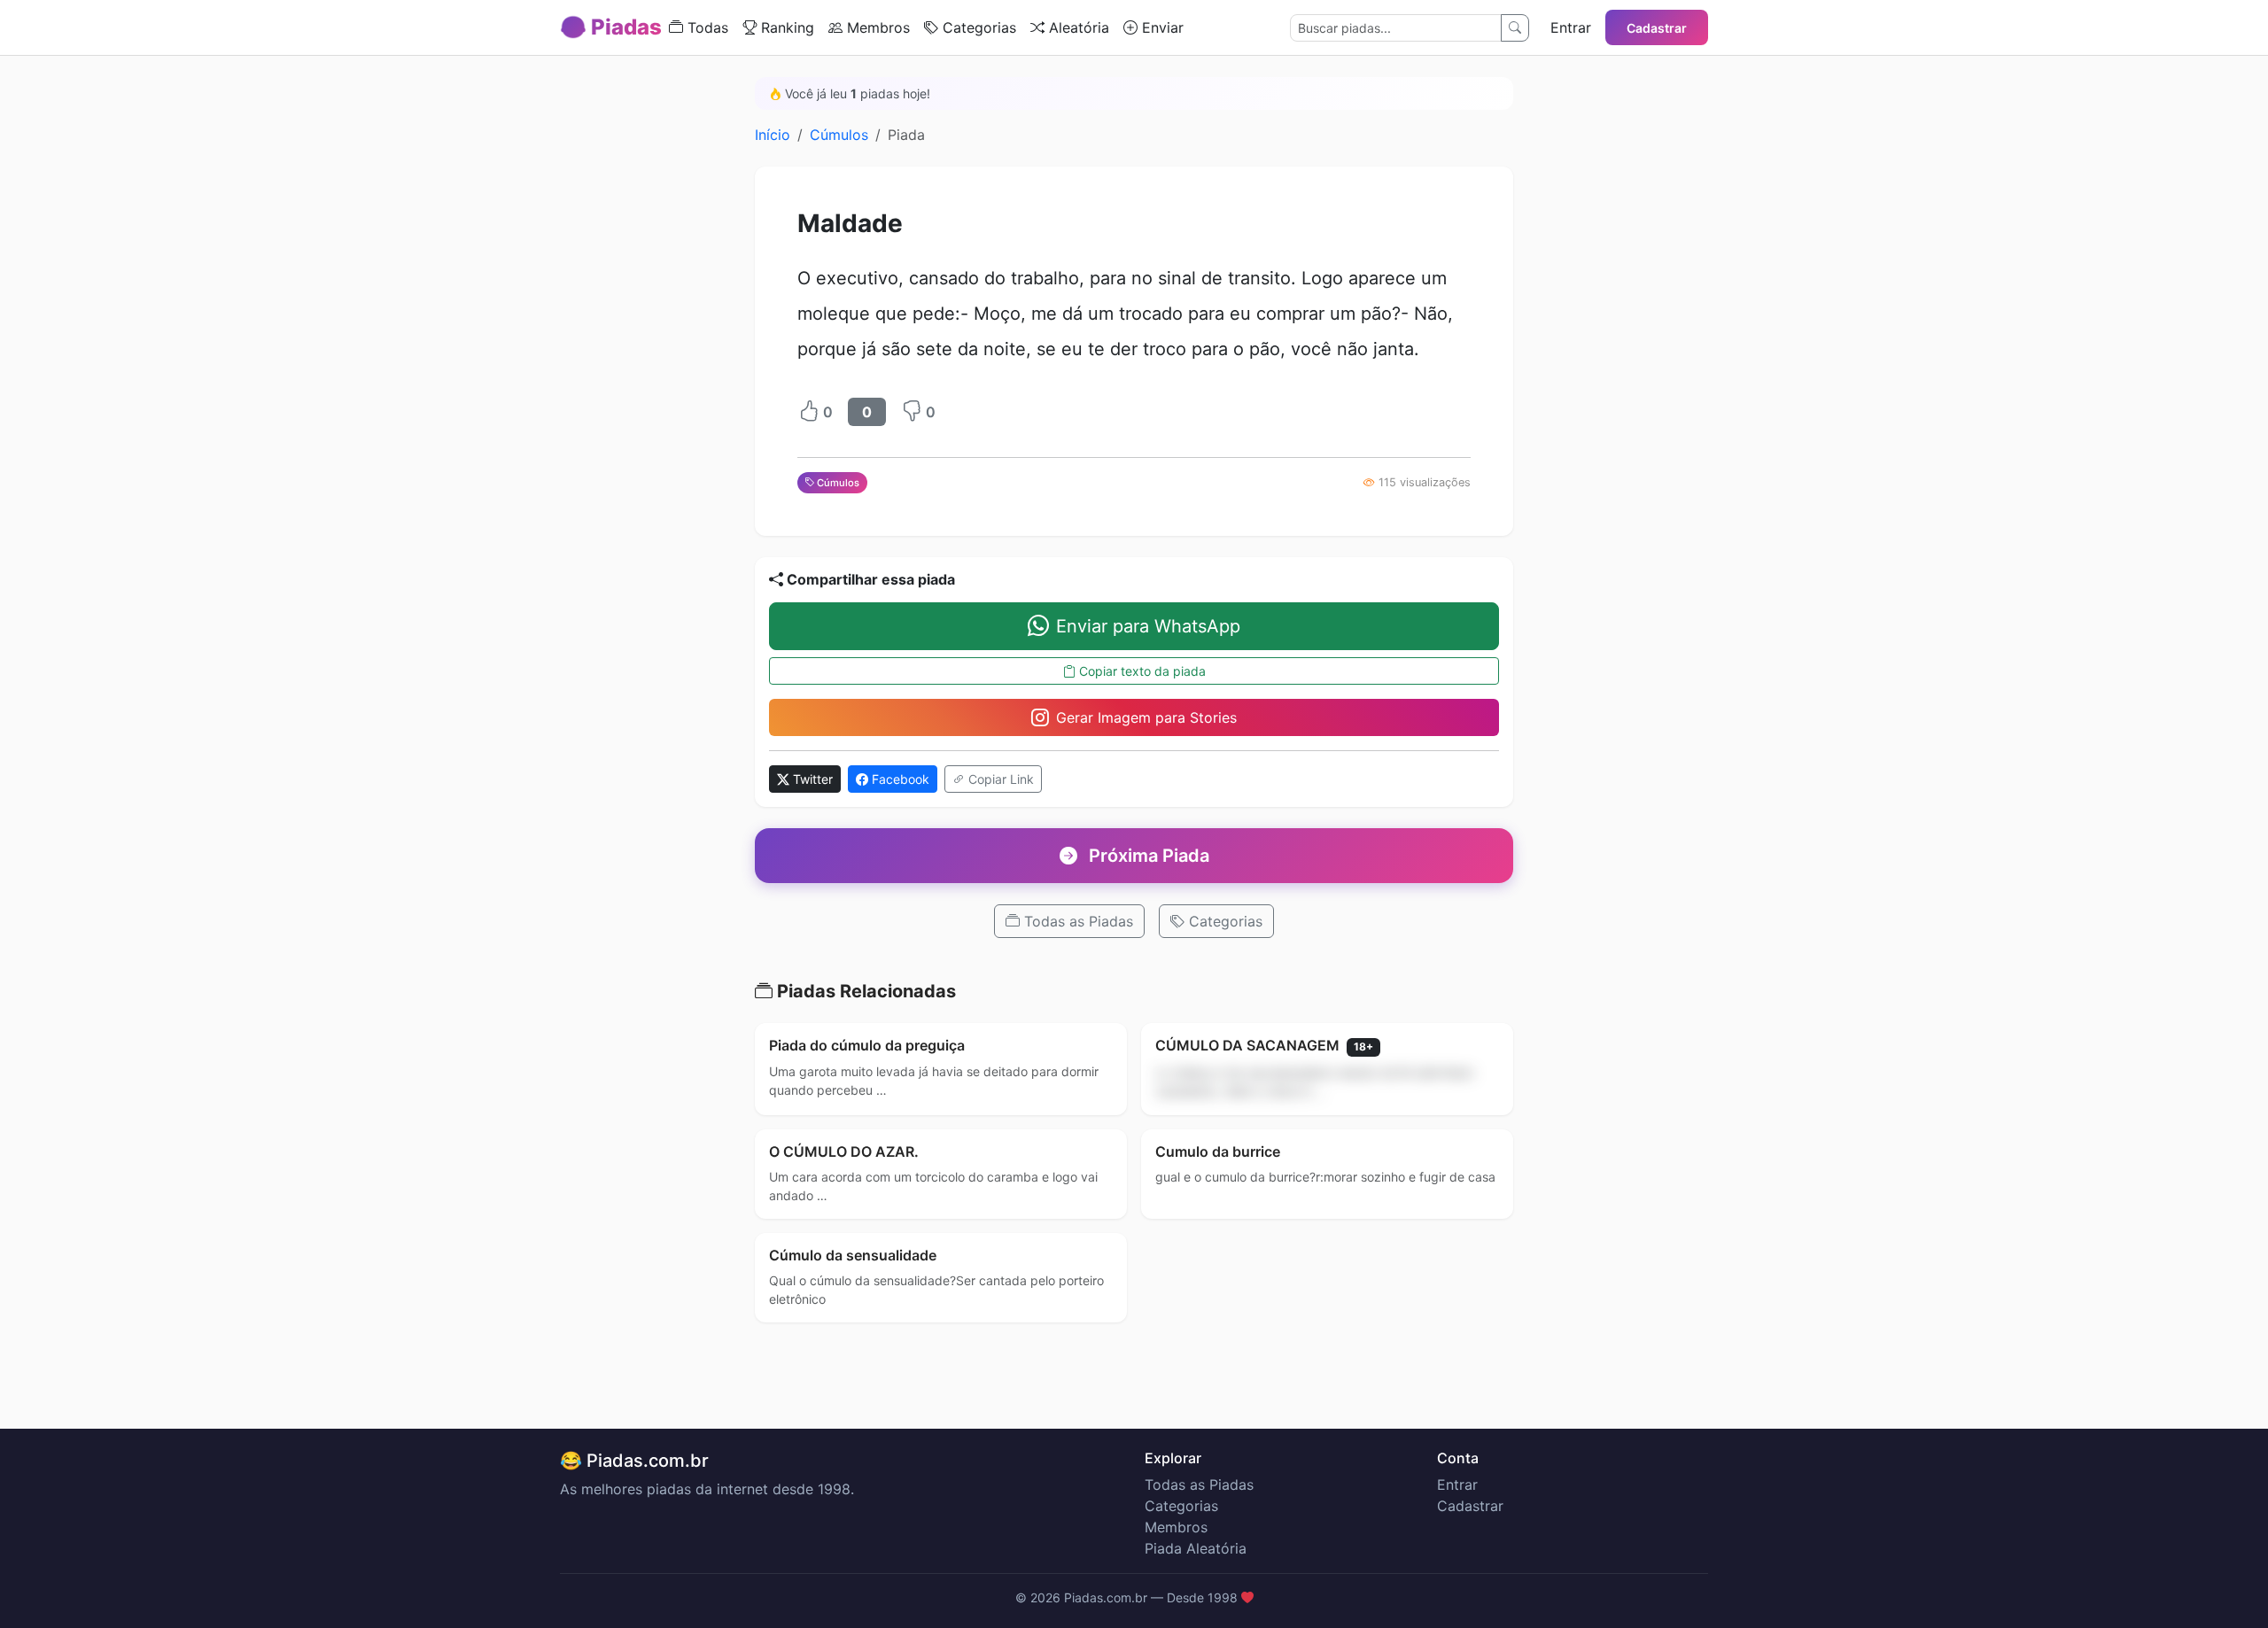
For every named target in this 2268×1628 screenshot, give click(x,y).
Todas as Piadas (1076, 921)
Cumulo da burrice (1218, 1151)
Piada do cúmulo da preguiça (867, 1045)
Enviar (1161, 27)
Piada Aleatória (1196, 1548)
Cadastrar (1657, 28)
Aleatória (1077, 27)
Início (773, 135)
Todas (706, 27)
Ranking (785, 27)
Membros (876, 27)
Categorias (977, 27)
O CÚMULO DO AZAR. (844, 1151)
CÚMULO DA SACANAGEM (1264, 1045)
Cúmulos (839, 135)
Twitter (811, 779)
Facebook (899, 779)
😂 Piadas (611, 27)
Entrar (1571, 27)
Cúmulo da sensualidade (853, 1255)
